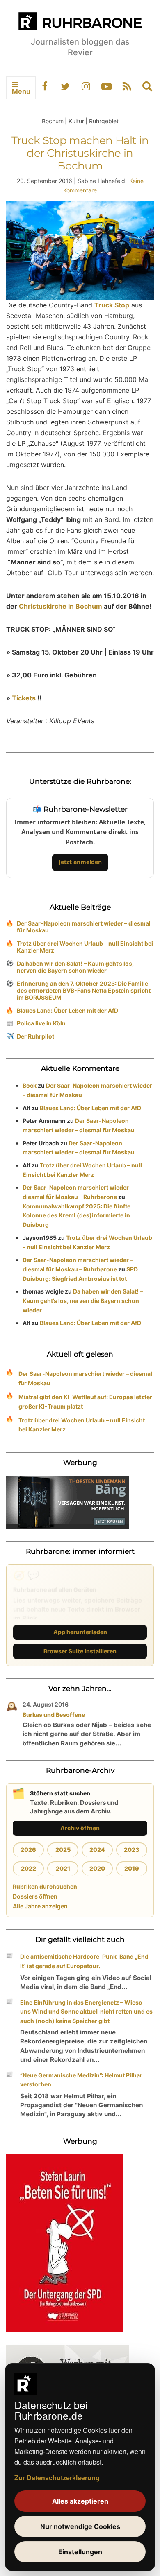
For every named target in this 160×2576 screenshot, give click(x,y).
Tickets (24, 698)
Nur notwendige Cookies (80, 2526)
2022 (29, 1868)
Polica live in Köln (41, 1023)
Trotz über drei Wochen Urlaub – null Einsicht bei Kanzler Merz (85, 947)
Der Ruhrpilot (35, 1036)
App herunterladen (80, 1632)
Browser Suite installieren (80, 1651)
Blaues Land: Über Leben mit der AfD (67, 1010)
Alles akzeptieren (80, 2501)
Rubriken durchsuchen (45, 1886)
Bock (30, 1085)
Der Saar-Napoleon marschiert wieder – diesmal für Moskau (84, 927)
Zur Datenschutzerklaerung (57, 2478)
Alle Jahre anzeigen (40, 1906)
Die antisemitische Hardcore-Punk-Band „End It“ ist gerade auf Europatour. (84, 1961)
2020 (97, 1868)
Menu (21, 91)
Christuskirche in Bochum (61, 606)
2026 (28, 1850)
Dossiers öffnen (35, 1896)
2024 (97, 1850)
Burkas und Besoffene (54, 1715)
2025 (63, 1850)
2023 (132, 1850)
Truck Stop (112, 305)
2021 (63, 1868)
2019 (132, 1868)
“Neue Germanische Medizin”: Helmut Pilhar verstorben (81, 2080)
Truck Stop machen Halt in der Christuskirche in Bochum (80, 153)
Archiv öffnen (80, 1828)
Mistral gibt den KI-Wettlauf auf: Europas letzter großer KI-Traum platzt (85, 1402)
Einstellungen (80, 2552)
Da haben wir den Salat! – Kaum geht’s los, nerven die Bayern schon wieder (75, 967)
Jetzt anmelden (80, 862)
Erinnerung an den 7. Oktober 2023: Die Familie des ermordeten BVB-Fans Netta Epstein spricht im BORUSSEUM (84, 990)
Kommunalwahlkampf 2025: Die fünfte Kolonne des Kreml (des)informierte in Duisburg (77, 1216)
